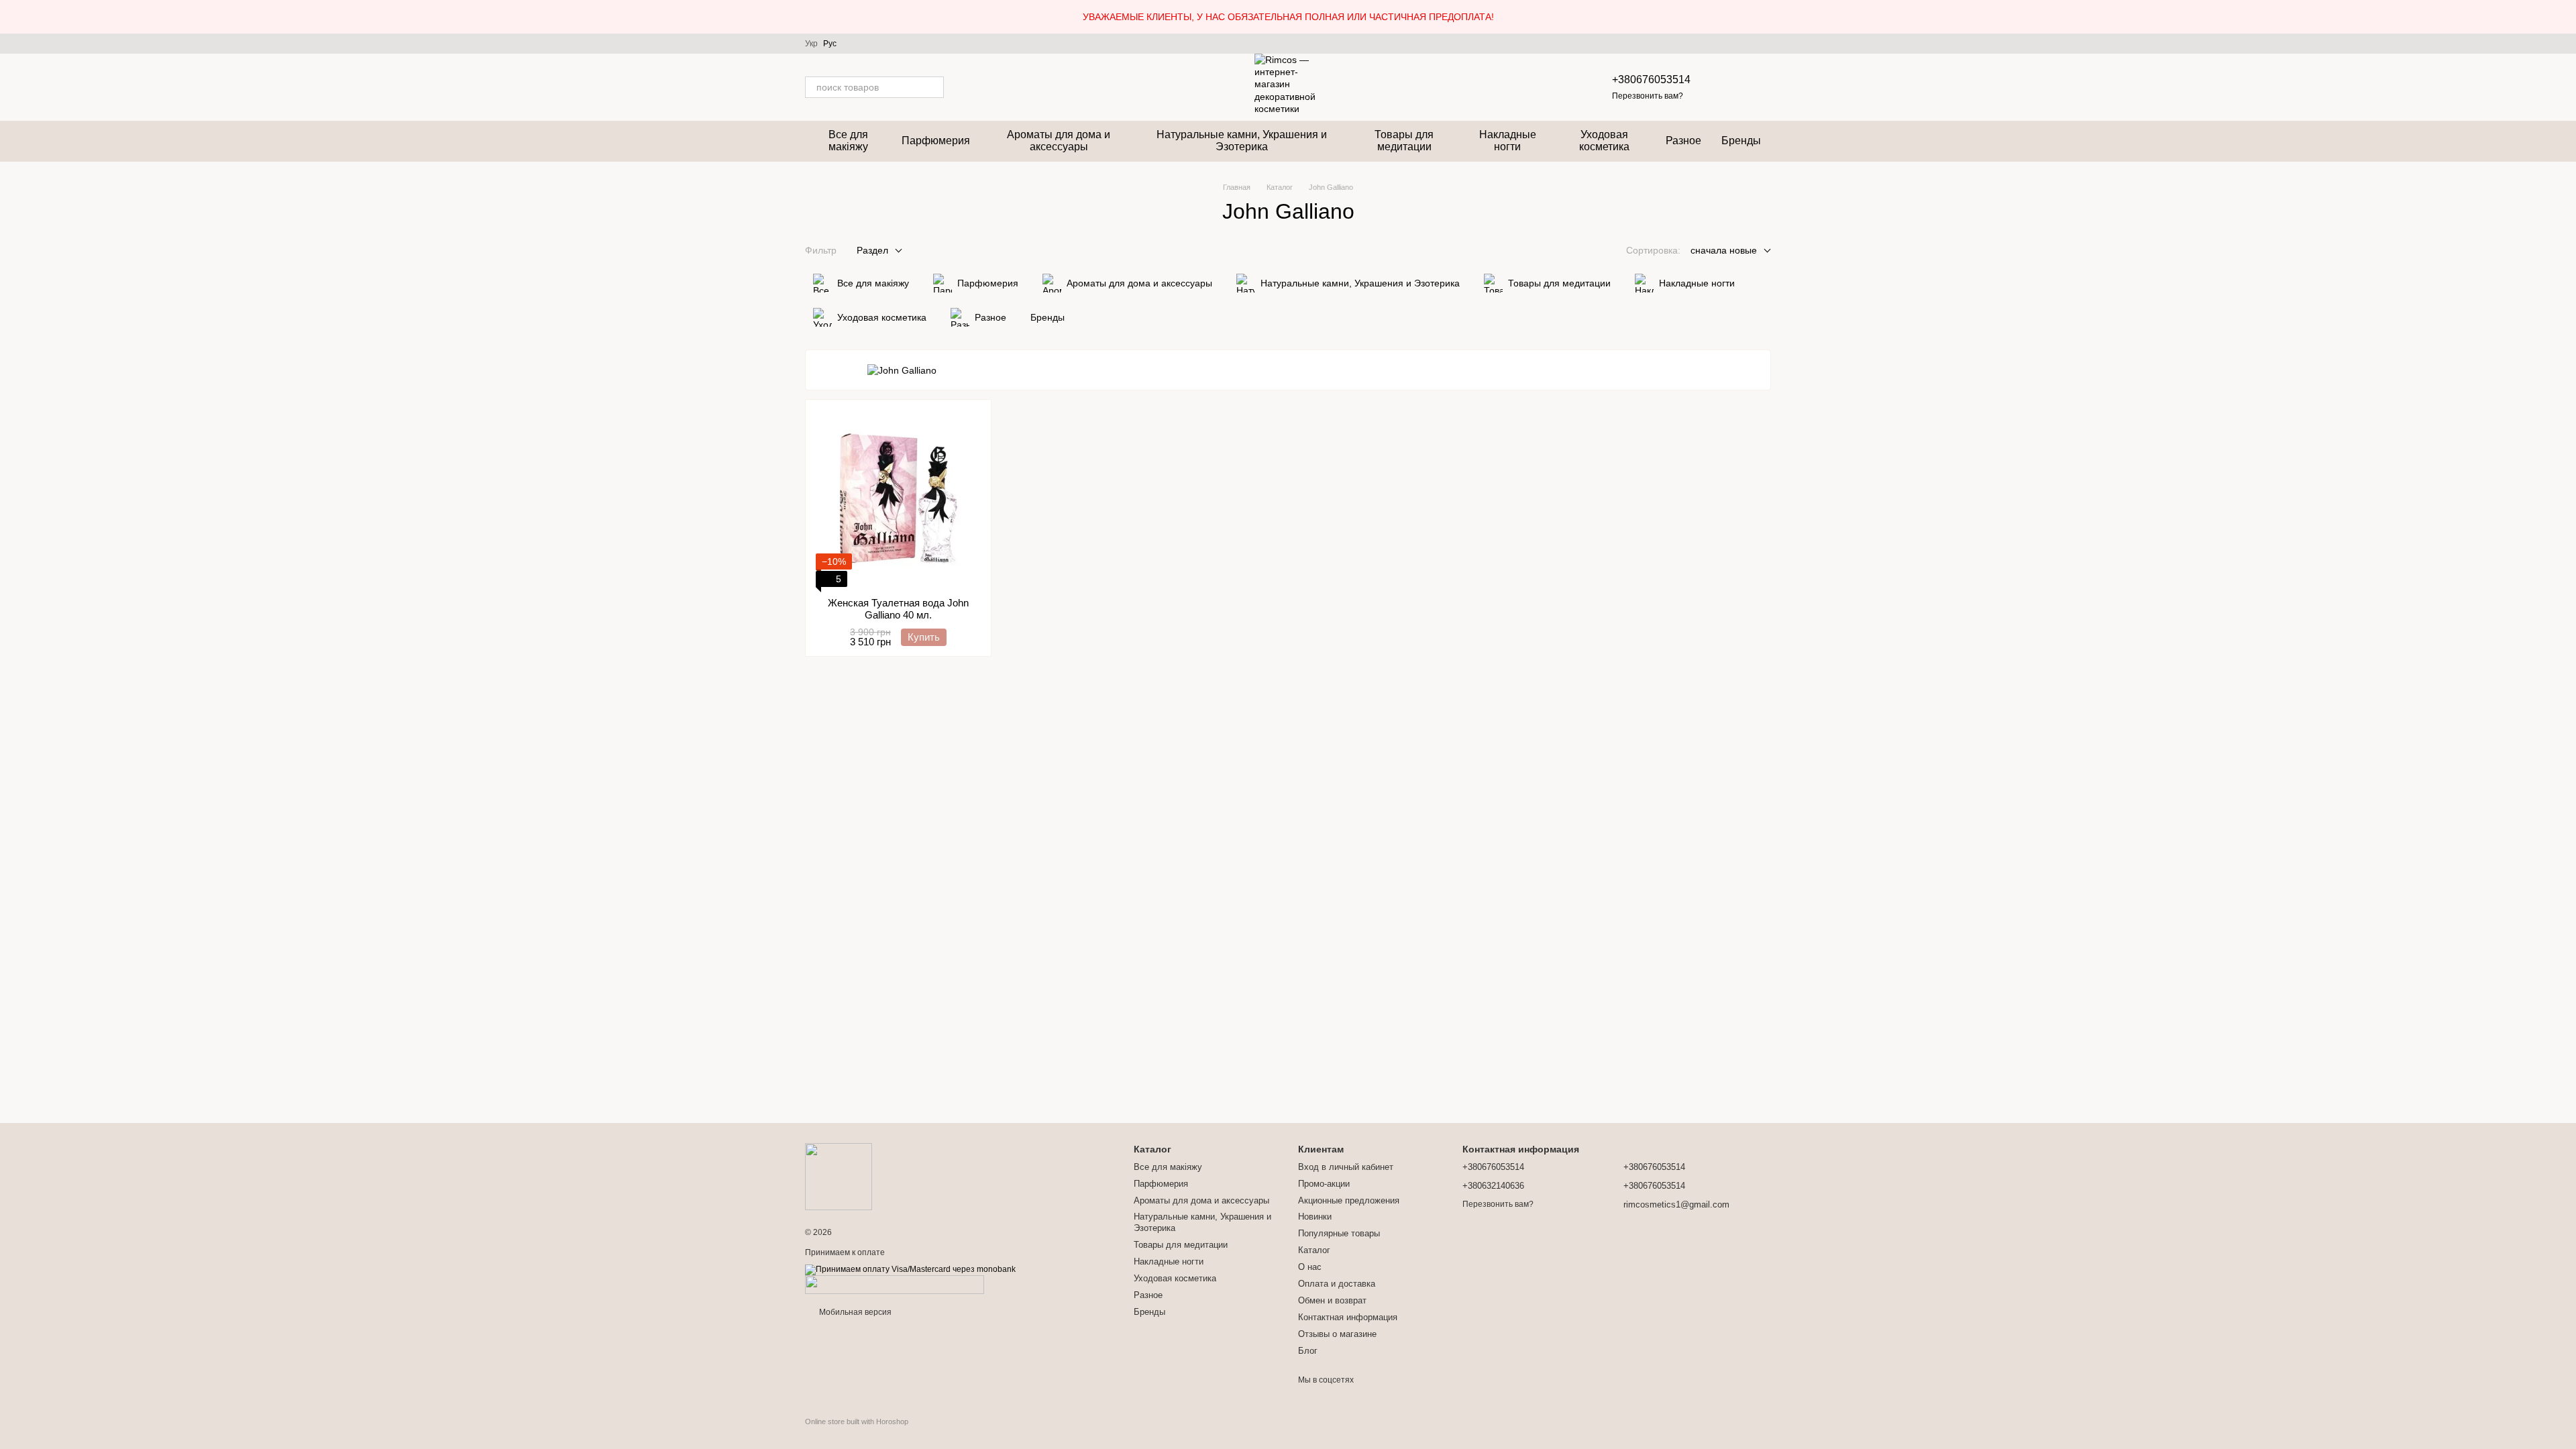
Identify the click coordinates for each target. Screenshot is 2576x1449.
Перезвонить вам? (1648, 96)
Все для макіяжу (848, 141)
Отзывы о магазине (1337, 1334)
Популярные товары (1339, 1233)
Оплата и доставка (1337, 1284)
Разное (1683, 141)
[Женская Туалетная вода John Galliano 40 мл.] (898, 498)
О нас (1310, 1267)
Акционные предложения (1349, 1200)
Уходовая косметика (1604, 141)
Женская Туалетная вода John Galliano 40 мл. (898, 609)
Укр (811, 44)
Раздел (872, 250)
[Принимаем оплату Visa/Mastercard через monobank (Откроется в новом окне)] (910, 1269)
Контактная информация (1348, 1317)
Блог (1308, 1351)
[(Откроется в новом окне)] (895, 1284)
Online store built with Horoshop (857, 1421)
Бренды (1741, 141)
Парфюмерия (936, 141)
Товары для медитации (1404, 141)
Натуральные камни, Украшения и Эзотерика (1242, 141)
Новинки (1315, 1217)
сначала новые (1724, 250)
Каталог (1314, 1250)
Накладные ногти (1508, 141)
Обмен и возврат (1332, 1300)
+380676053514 (1651, 79)
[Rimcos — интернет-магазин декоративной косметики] (839, 1176)
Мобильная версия (854, 1312)
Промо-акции (1324, 1184)
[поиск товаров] (933, 87)
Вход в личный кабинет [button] (1346, 1167)
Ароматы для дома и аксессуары (1059, 141)
